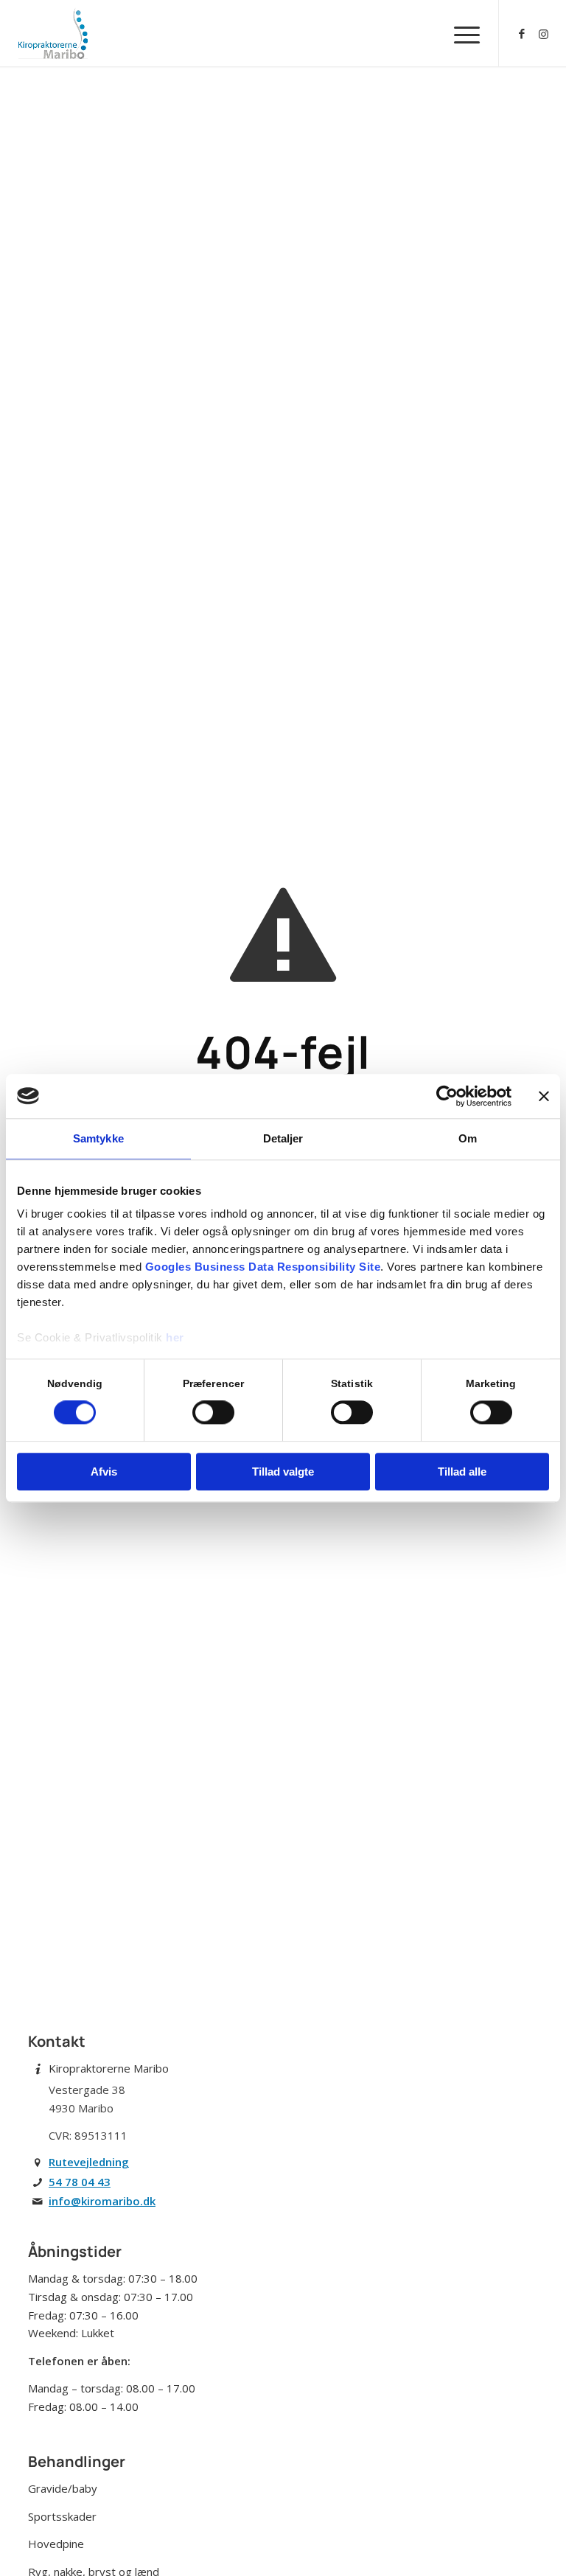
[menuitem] (460, 33)
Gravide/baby (63, 2488)
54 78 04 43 (80, 2182)
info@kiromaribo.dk (102, 2201)
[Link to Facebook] (522, 33)
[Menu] (460, 33)
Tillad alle (462, 1472)
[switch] (213, 1413)
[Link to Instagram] (544, 33)
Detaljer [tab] (283, 1138)
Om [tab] (468, 1138)
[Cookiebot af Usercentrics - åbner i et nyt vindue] (447, 1096)
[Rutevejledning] (38, 2163)
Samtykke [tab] (98, 1138)
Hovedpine (56, 2544)
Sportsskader (62, 2516)
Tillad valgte (283, 1472)
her (175, 1337)
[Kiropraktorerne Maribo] (53, 33)
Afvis (104, 1472)
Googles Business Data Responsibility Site (263, 1267)
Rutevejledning (89, 2162)
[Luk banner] (544, 1096)
